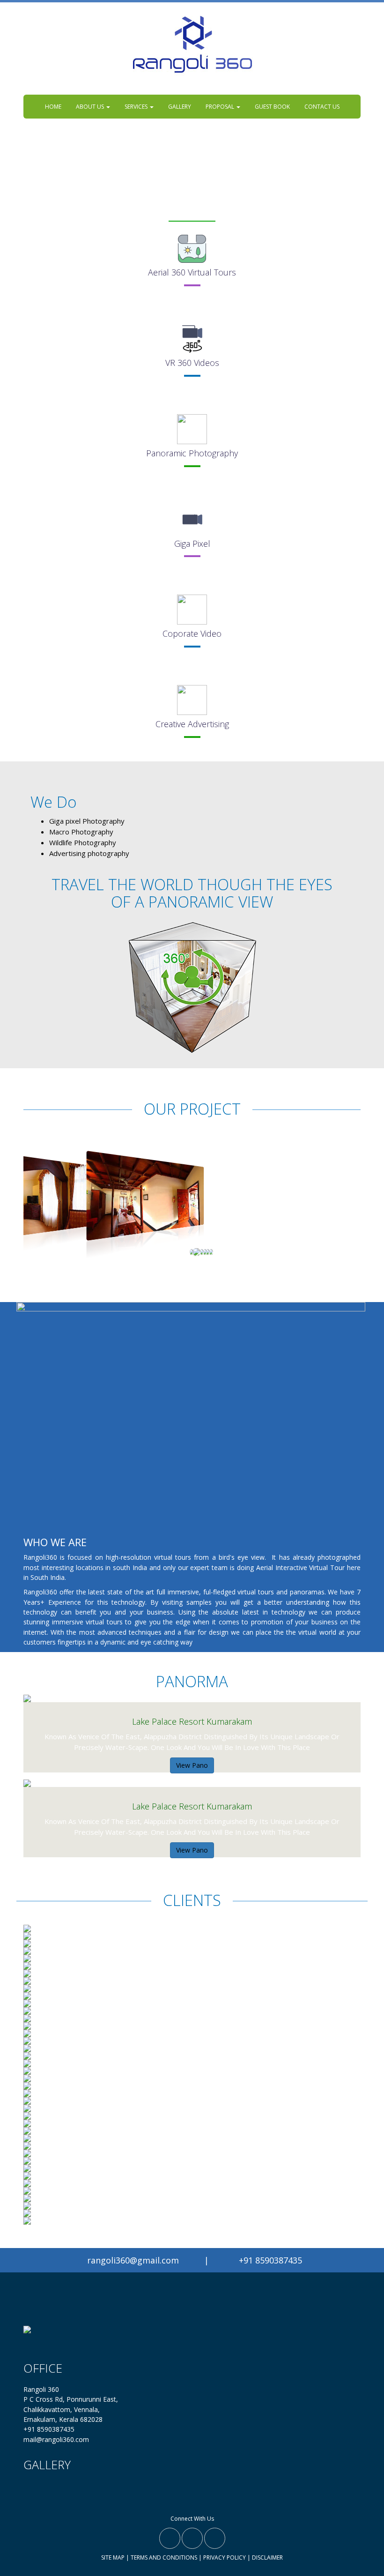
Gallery (180, 107)
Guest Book (272, 107)
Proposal (221, 107)
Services (137, 107)
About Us (91, 107)
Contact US (322, 107)
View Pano (192, 1765)
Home (53, 107)
